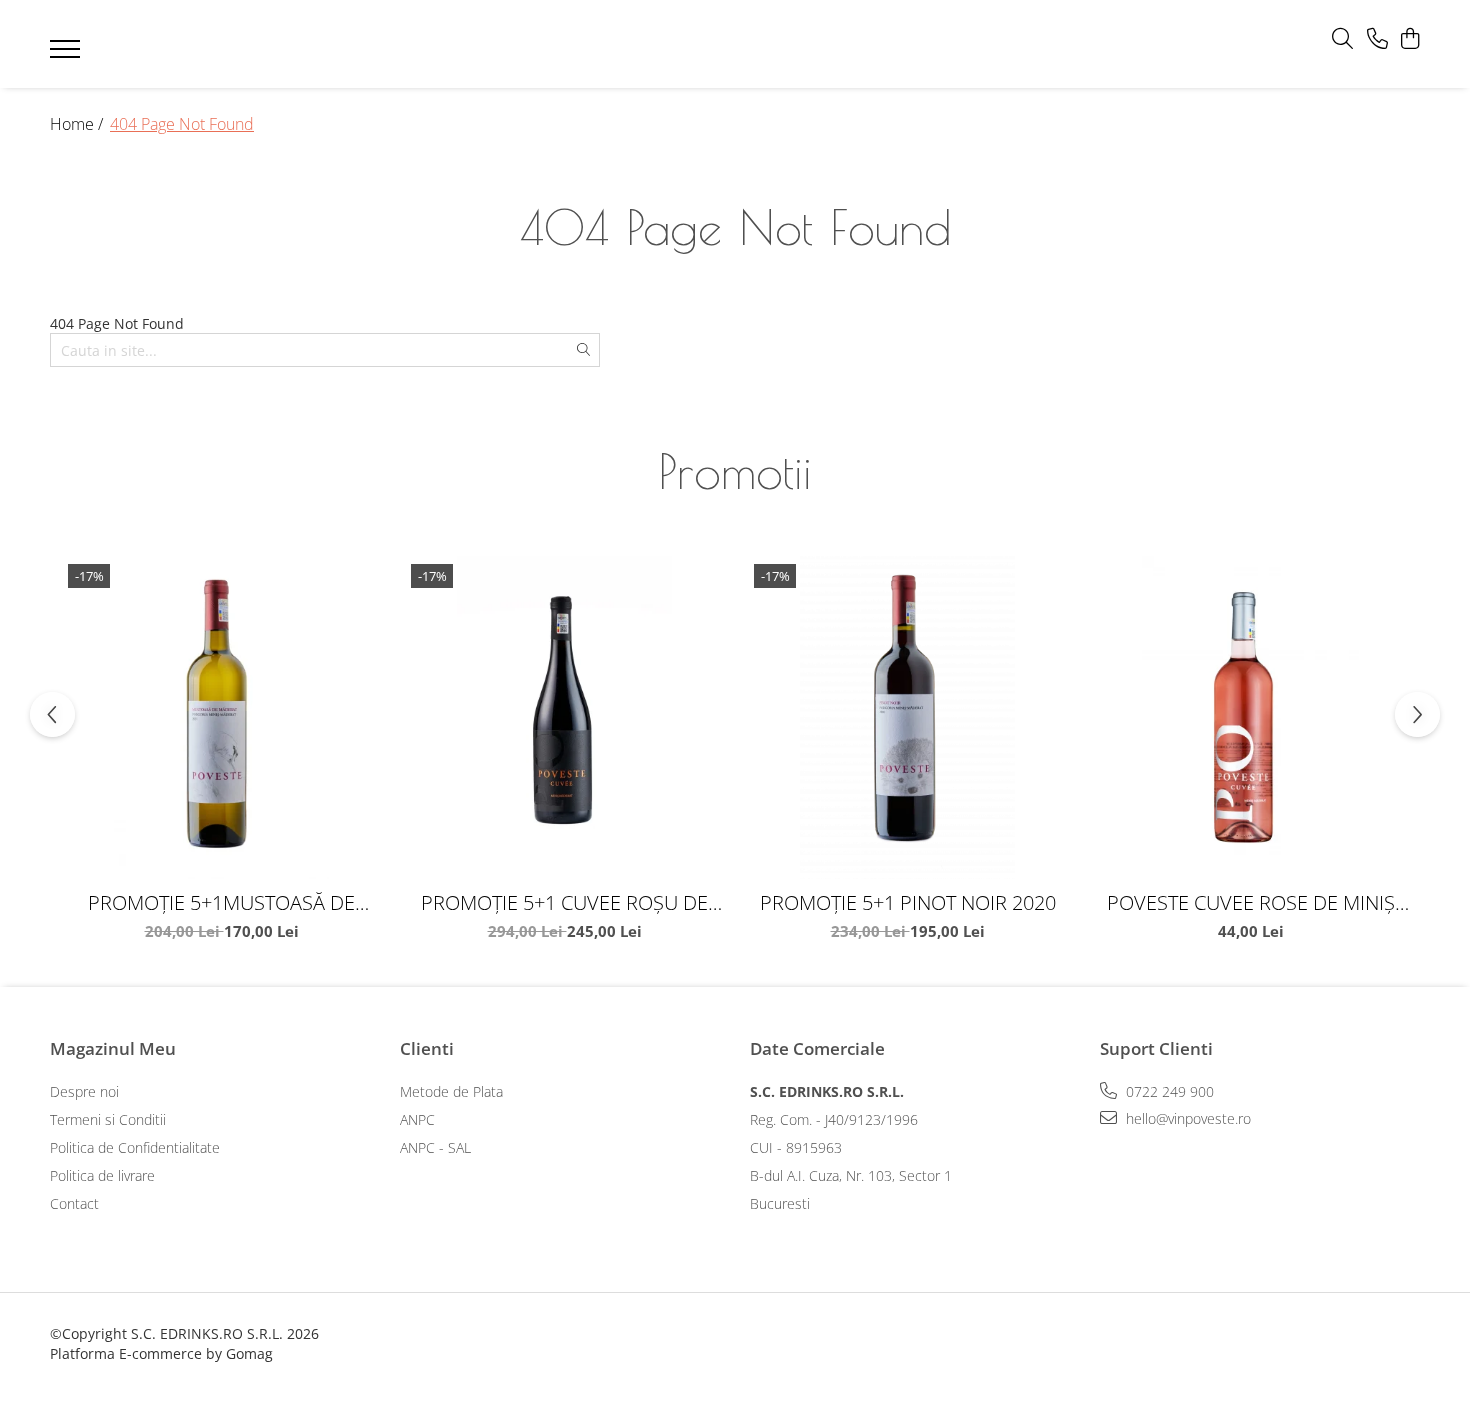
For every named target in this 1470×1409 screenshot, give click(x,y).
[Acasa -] (705, 44)
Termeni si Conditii (108, 1119)
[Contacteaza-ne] (1377, 39)
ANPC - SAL (435, 1147)
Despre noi (84, 1091)
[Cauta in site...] (1342, 39)
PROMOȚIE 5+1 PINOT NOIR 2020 (908, 902)
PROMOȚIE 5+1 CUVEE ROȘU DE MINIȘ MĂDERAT (564, 902)
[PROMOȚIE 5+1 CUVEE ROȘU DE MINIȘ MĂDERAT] (564, 717)
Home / (78, 124)
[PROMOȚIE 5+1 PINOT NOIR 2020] (907, 717)
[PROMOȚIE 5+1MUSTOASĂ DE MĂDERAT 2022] (221, 717)
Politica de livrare (102, 1175)
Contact (74, 1203)
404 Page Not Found (182, 124)
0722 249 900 (1168, 1091)
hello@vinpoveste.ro (1186, 1118)
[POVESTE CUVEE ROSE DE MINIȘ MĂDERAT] (1250, 717)
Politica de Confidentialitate (135, 1147)
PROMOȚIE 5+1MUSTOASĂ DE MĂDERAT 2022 (221, 902)
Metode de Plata (451, 1091)
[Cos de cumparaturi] (1409, 39)
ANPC (417, 1119)
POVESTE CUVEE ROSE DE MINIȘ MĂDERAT (1251, 902)
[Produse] (67, 55)
